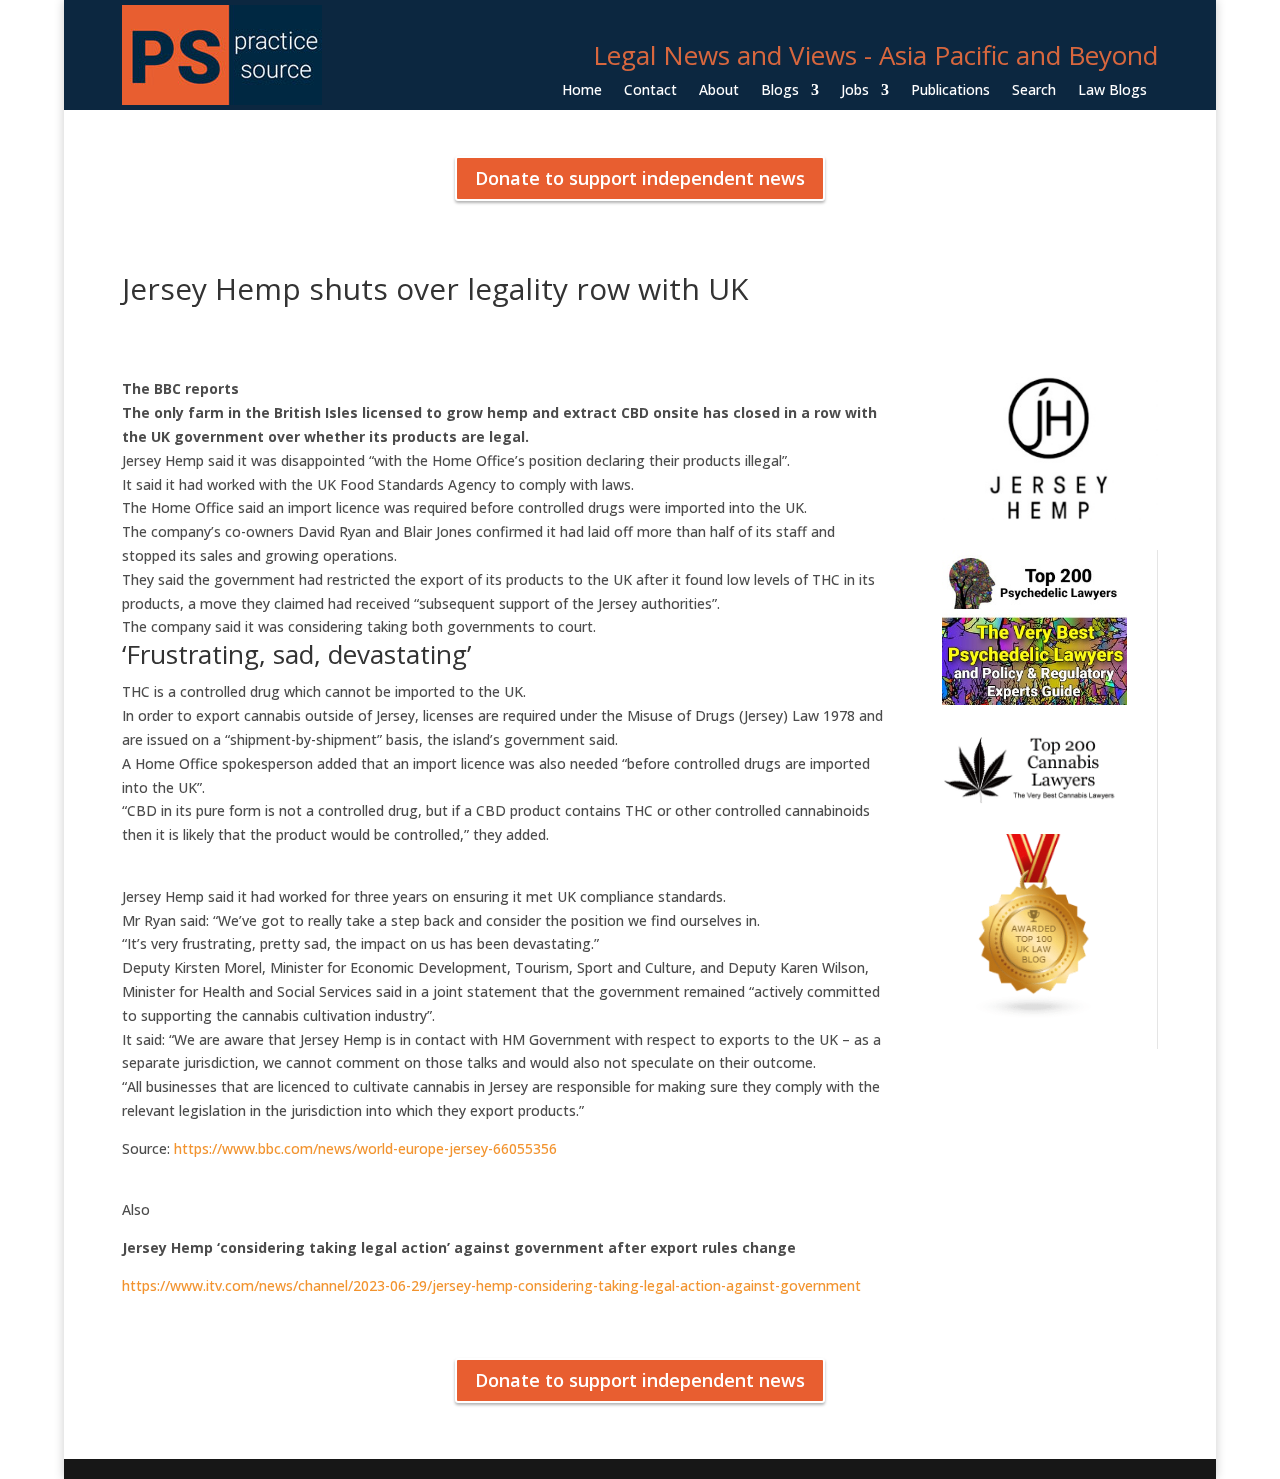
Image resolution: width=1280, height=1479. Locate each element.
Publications (950, 91)
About (719, 91)
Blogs (780, 91)
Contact (650, 91)
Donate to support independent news (640, 178)
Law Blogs (1112, 91)
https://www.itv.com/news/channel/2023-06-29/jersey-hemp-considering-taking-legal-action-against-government (491, 1285)
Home (582, 91)
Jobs (855, 91)
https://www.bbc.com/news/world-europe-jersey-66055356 (363, 1148)
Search (1034, 91)
